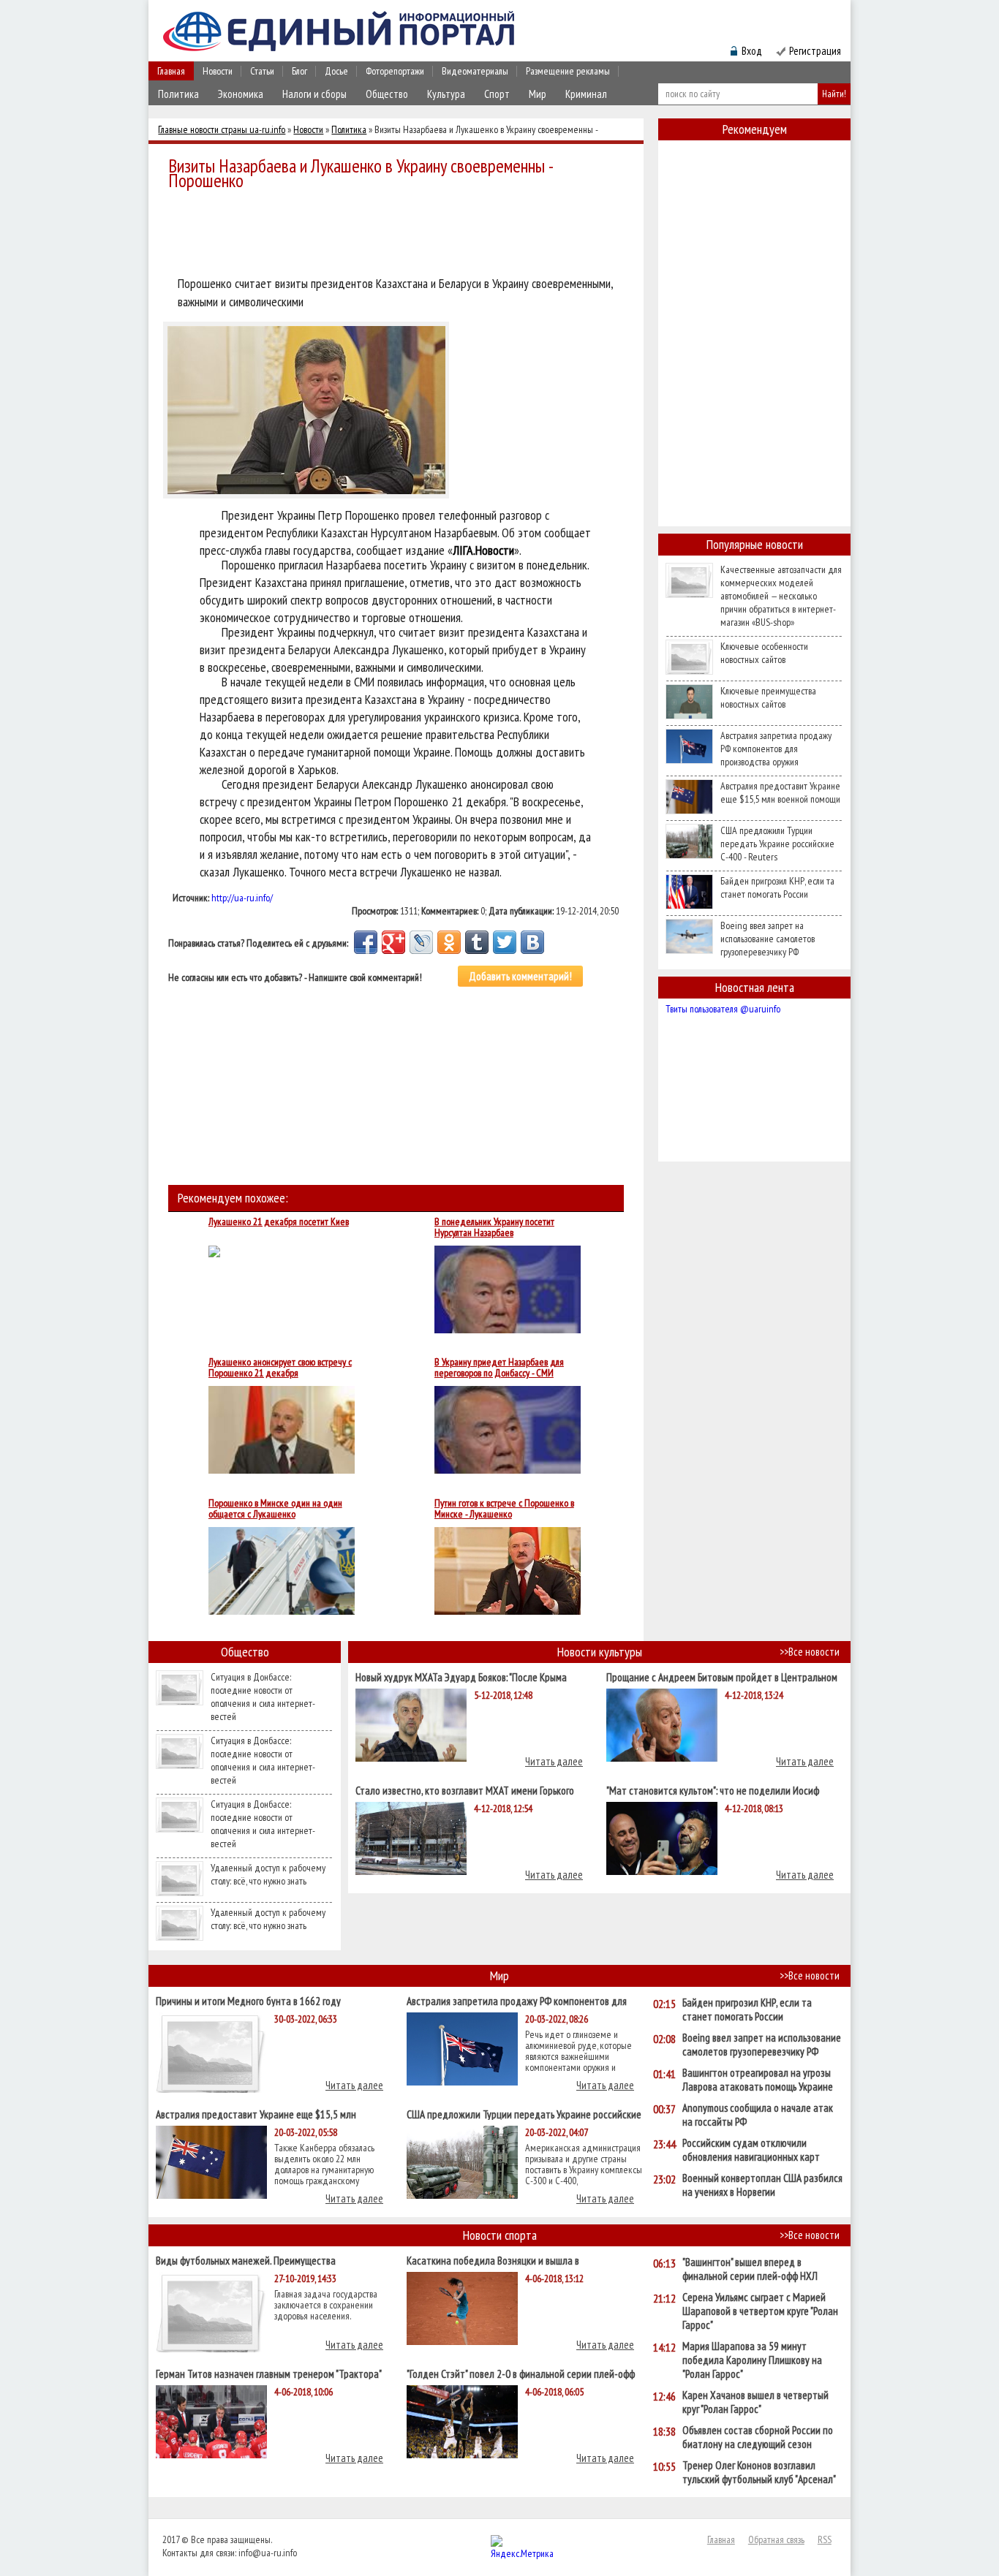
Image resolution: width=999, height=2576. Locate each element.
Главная (171, 71)
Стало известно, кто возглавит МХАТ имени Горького (465, 1790)
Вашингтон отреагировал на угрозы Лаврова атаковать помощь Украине (758, 2080)
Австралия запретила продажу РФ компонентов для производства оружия (776, 749)
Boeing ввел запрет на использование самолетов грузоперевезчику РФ (768, 939)
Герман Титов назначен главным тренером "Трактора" (269, 2373)
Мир (538, 94)
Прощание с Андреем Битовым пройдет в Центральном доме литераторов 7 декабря (722, 1677)
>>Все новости (810, 1652)
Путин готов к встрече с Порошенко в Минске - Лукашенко (504, 1509)
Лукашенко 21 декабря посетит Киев (279, 1222)
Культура (446, 94)
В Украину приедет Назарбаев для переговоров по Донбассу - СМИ (499, 1368)
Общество (387, 94)
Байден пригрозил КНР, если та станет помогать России (777, 887)
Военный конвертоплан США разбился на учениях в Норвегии (762, 2185)
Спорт (497, 94)
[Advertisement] (400, 235)
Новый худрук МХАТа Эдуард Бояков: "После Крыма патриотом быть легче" (461, 1677)
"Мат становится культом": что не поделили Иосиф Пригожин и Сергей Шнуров (713, 1790)
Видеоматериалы (475, 71)
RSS (825, 2539)
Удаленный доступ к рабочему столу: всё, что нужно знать (268, 1874)
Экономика (241, 94)
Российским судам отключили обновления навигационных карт (751, 2150)
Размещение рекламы (568, 71)
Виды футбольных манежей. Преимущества (246, 2260)
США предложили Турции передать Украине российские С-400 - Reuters (777, 844)
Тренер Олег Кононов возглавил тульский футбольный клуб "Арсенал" (759, 2472)
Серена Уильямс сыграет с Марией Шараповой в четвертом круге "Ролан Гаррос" (760, 2311)
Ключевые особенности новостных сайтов (764, 653)
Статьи (262, 71)
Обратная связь (776, 2539)
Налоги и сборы (314, 94)
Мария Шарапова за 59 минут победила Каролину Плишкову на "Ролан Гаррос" (752, 2360)
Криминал (586, 94)
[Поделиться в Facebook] (366, 942)
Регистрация (815, 51)
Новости (218, 71)
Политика (178, 94)
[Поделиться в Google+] (393, 942)
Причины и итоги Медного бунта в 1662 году (248, 2000)
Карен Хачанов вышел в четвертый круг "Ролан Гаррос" (755, 2402)
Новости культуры (600, 1652)
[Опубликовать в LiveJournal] (421, 942)
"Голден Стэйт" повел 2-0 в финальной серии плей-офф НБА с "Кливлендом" (521, 2373)
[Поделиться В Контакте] (532, 942)
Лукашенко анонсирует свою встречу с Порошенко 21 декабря (280, 1368)
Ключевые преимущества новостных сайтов (768, 697)
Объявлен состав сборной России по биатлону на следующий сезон (758, 2437)
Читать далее (554, 1761)
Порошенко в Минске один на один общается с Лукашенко (275, 1509)
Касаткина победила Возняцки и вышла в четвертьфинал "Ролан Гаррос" (493, 2260)
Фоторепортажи (395, 71)
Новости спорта (500, 2235)
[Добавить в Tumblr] (477, 942)
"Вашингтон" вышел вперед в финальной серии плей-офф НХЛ (750, 2269)
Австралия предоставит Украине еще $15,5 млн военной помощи (780, 792)
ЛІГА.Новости (483, 550)
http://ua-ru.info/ (242, 898)
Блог (299, 71)
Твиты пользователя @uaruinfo (723, 1009)
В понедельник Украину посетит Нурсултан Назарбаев (494, 1227)
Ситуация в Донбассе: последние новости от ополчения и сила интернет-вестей (263, 1697)
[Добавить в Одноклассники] (449, 942)
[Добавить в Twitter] (505, 942)
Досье (336, 71)
